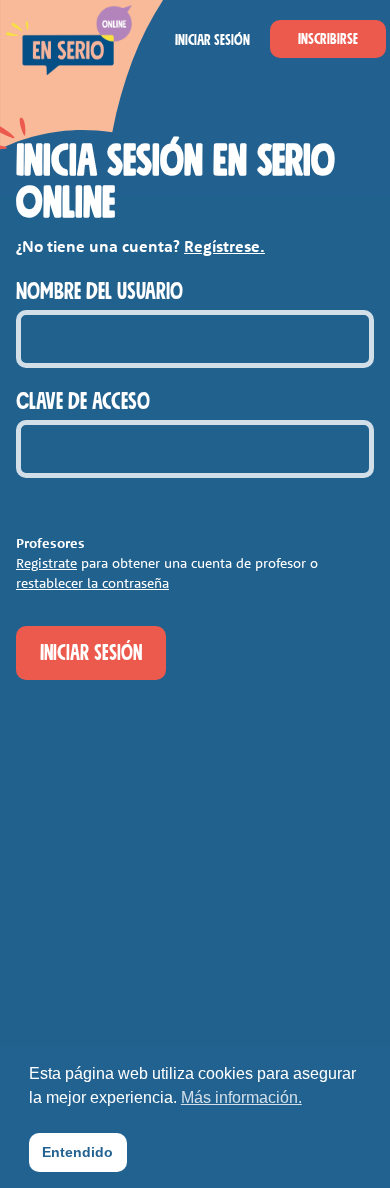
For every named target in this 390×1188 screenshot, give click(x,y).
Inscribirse (328, 39)
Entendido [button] (77, 1152)
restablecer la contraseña (92, 583)
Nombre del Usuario (99, 292)
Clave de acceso (83, 402)
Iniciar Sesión (212, 40)
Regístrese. (224, 246)
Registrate (46, 563)
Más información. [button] (241, 1097)
